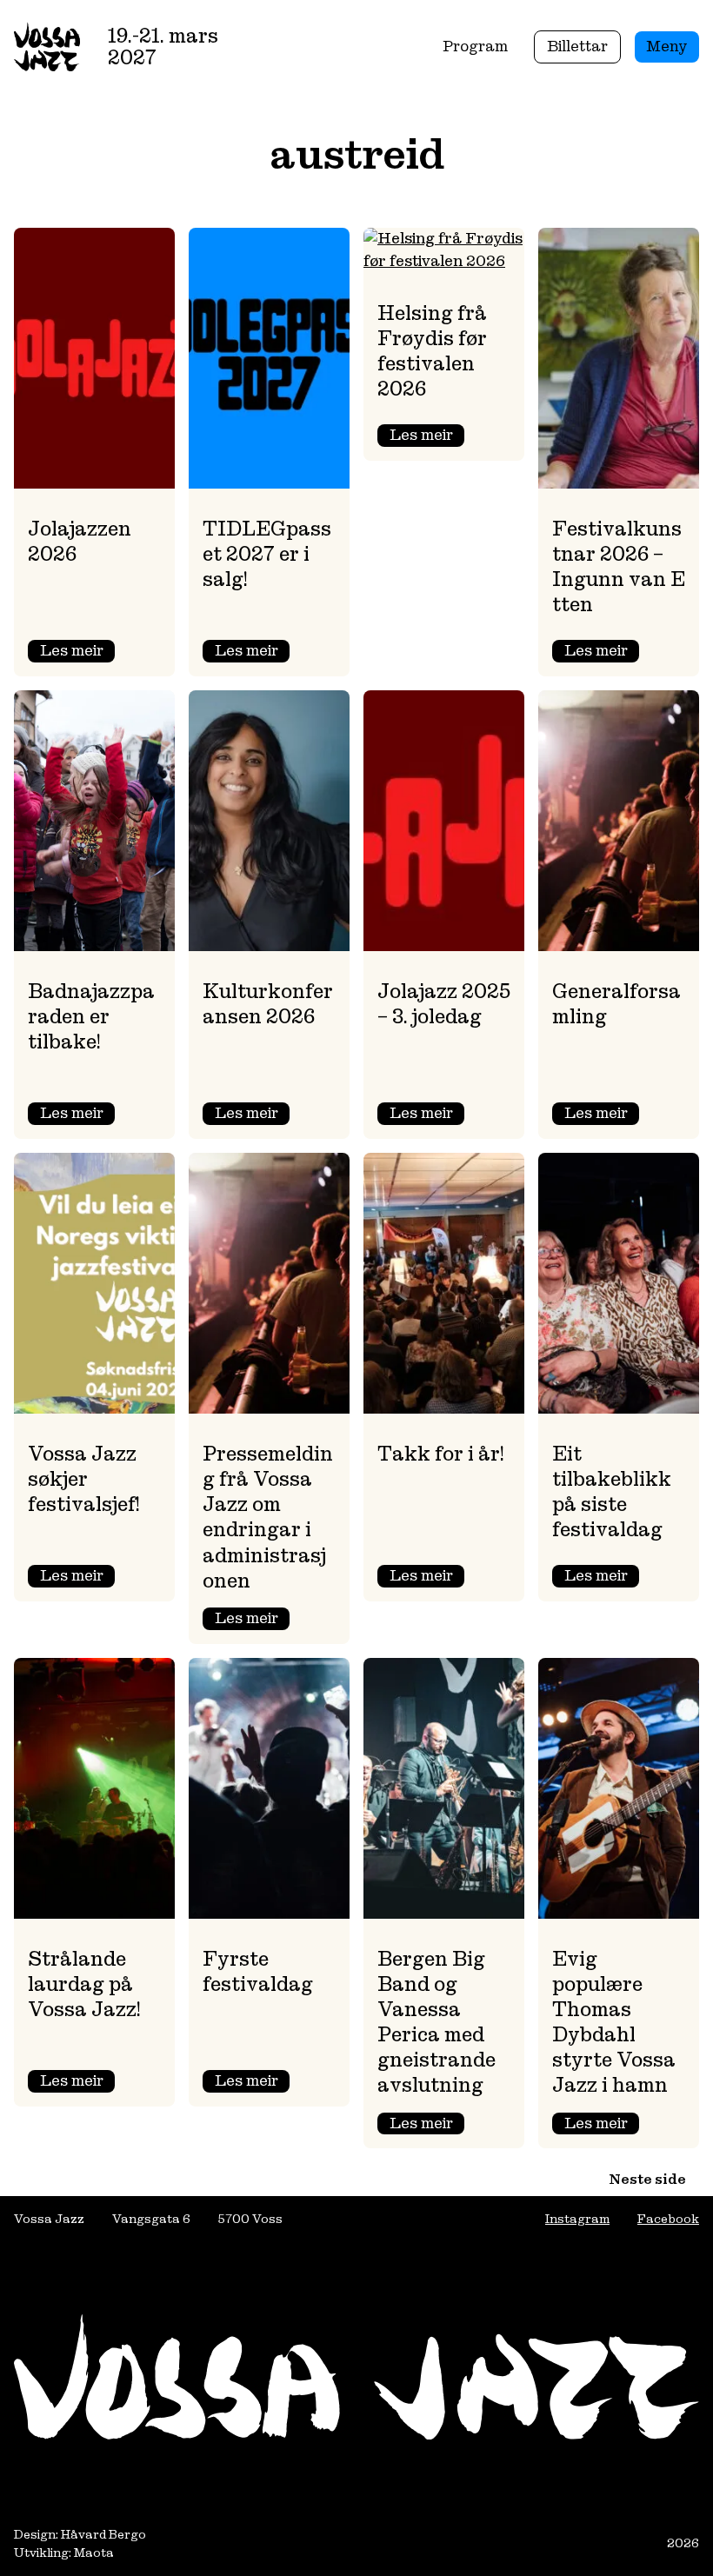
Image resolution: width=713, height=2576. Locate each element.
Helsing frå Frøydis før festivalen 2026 (432, 351)
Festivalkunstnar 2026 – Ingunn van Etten (619, 566)
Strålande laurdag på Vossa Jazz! (84, 1984)
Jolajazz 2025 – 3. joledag (444, 1004)
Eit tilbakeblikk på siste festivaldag (612, 1491)
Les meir (77, 652)
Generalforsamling (616, 1004)
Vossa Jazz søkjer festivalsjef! (84, 1479)
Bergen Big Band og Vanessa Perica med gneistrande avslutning (436, 2022)
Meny (666, 46)
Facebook (668, 2219)
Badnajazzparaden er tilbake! (91, 1016)
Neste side (647, 2179)
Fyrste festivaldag (258, 1971)
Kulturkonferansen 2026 (268, 1004)
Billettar (577, 46)
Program (475, 46)
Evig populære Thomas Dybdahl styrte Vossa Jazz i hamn (614, 2022)
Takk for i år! (441, 1454)
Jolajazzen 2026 (80, 541)
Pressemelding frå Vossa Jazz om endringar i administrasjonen (268, 1517)
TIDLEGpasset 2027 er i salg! (267, 554)
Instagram (577, 2219)
